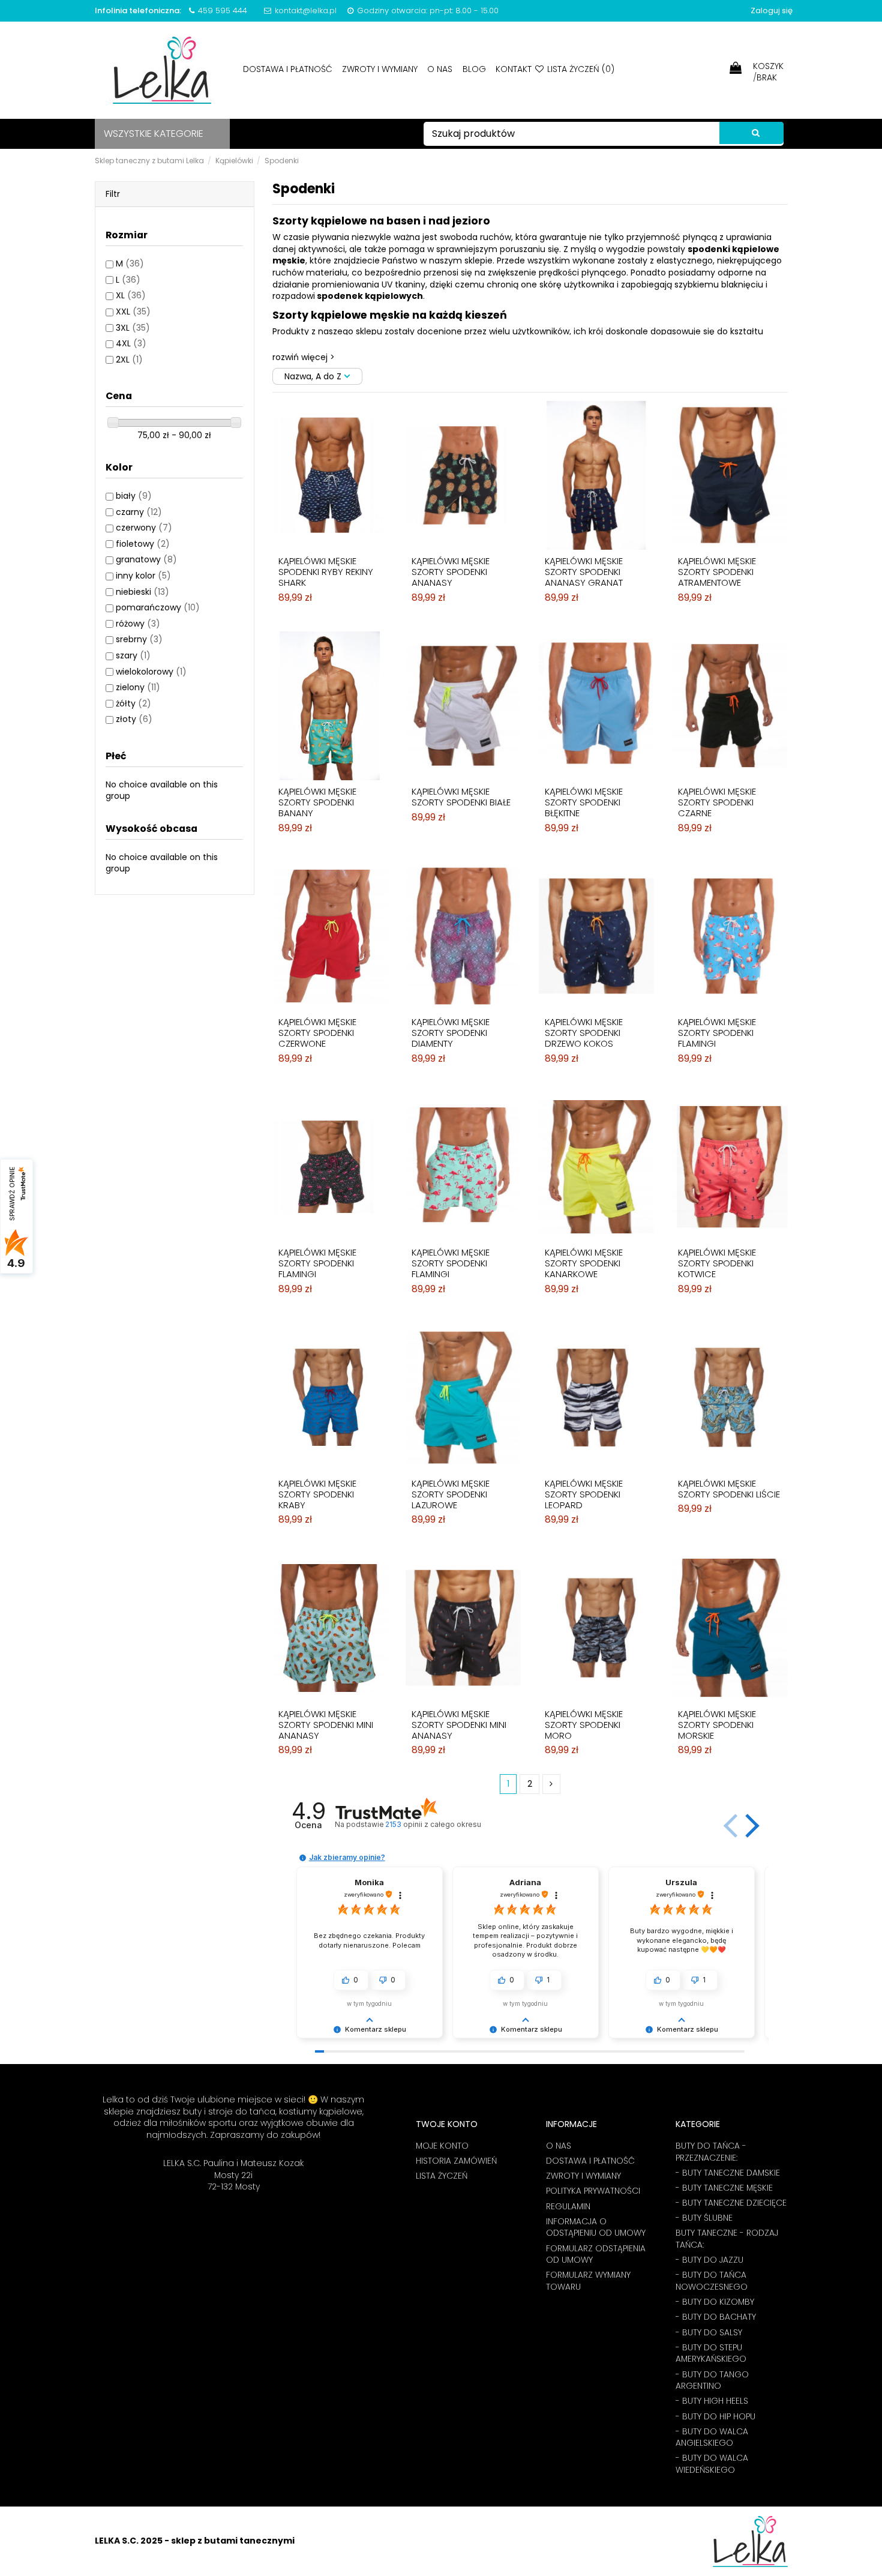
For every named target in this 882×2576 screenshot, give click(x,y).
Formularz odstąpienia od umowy (596, 2255)
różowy (138, 624)
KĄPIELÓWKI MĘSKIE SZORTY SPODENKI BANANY (317, 802)
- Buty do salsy (709, 2333)
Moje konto (442, 2146)
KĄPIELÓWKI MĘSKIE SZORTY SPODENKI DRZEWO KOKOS (584, 1033)
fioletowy (143, 544)
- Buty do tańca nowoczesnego (712, 2281)
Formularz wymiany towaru (588, 2281)
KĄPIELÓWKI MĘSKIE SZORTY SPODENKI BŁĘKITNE (584, 802)
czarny (139, 512)
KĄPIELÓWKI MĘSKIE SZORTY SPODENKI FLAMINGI (717, 1033)
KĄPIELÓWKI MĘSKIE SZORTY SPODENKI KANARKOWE (584, 1263)
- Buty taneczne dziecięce (731, 2203)
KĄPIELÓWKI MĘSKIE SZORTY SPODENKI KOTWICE (717, 1263)
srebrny (139, 639)
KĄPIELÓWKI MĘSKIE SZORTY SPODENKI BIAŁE (461, 797)
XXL (133, 311)
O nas (441, 69)
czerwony (144, 528)
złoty (134, 719)
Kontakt (514, 69)
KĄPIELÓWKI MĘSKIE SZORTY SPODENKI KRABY (317, 1494)
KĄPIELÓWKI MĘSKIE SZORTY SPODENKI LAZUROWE (451, 1494)
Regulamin (568, 2207)
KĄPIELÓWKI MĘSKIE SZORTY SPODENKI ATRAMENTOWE (717, 572)
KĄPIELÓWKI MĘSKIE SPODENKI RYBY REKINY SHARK (326, 572)
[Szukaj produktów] (751, 133)
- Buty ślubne (704, 2218)
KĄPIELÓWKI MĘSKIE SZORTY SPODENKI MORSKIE (717, 1725)
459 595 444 (223, 11)
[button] (750, 1826)
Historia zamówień (456, 2161)
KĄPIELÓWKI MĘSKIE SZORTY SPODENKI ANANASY (451, 572)
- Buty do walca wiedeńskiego (712, 2464)
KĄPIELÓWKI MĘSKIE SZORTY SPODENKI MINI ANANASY (326, 1725)
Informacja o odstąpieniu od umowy (596, 2228)
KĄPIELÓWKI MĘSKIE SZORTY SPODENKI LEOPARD (584, 1494)
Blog (475, 69)
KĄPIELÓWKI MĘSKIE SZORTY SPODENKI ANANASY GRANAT (584, 572)
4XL (131, 343)
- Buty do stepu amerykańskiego (711, 2354)
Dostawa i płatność (289, 69)
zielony (138, 687)
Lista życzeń (442, 2176)
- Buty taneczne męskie (724, 2188)
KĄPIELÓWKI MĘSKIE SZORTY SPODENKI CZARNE (717, 802)
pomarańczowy (158, 607)
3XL (133, 328)
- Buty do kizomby (715, 2302)
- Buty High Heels (712, 2401)
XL (131, 295)
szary (133, 655)
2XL (129, 360)
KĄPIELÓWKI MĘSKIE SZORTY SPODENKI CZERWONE (317, 1033)
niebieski (142, 592)
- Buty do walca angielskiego (712, 2438)
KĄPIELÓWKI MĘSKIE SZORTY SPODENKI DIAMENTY (451, 1033)
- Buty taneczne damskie (728, 2173)
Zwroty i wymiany (381, 69)
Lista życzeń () (580, 69)
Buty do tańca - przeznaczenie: (711, 2152)
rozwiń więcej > (304, 357)
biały (134, 496)
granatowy (146, 559)
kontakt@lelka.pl (306, 11)
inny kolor (143, 576)
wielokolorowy (151, 672)
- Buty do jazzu (709, 2260)
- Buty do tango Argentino (712, 2381)
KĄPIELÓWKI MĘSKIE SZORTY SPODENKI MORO (584, 1725)
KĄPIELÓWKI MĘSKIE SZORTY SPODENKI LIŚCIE (729, 1489)
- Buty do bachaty (716, 2317)
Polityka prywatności (593, 2191)
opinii (433, 1824)
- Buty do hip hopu (715, 2417)
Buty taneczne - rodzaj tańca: (727, 2239)
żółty (133, 703)
